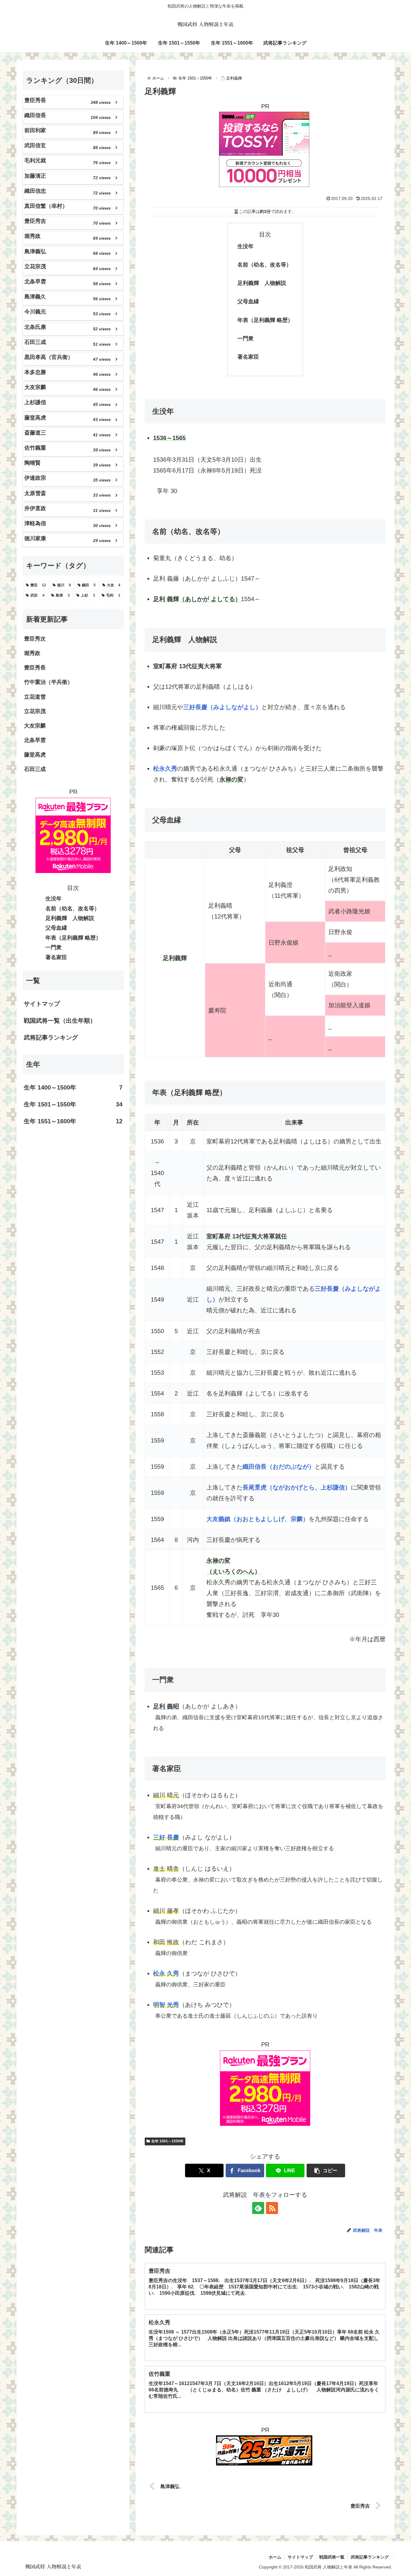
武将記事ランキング (51, 1037)
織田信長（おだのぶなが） (279, 1467)
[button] (326, 2171)
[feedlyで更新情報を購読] (258, 2208)
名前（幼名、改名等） (264, 265)
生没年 (246, 246)
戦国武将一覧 (332, 2557)
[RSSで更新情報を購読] (272, 2208)
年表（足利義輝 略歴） (265, 320)
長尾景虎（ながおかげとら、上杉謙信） (297, 1487)
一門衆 (246, 338)
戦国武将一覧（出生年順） (66, 1021)
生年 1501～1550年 (167, 2141)
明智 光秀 (166, 2005)
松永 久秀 (166, 1973)
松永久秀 (165, 769)
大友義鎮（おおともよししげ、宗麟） (258, 1519)
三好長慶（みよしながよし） (222, 707)
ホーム (275, 2557)
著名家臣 (248, 357)
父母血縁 (248, 301)
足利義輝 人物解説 (262, 283)
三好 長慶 (166, 1837)
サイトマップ (42, 1004)
